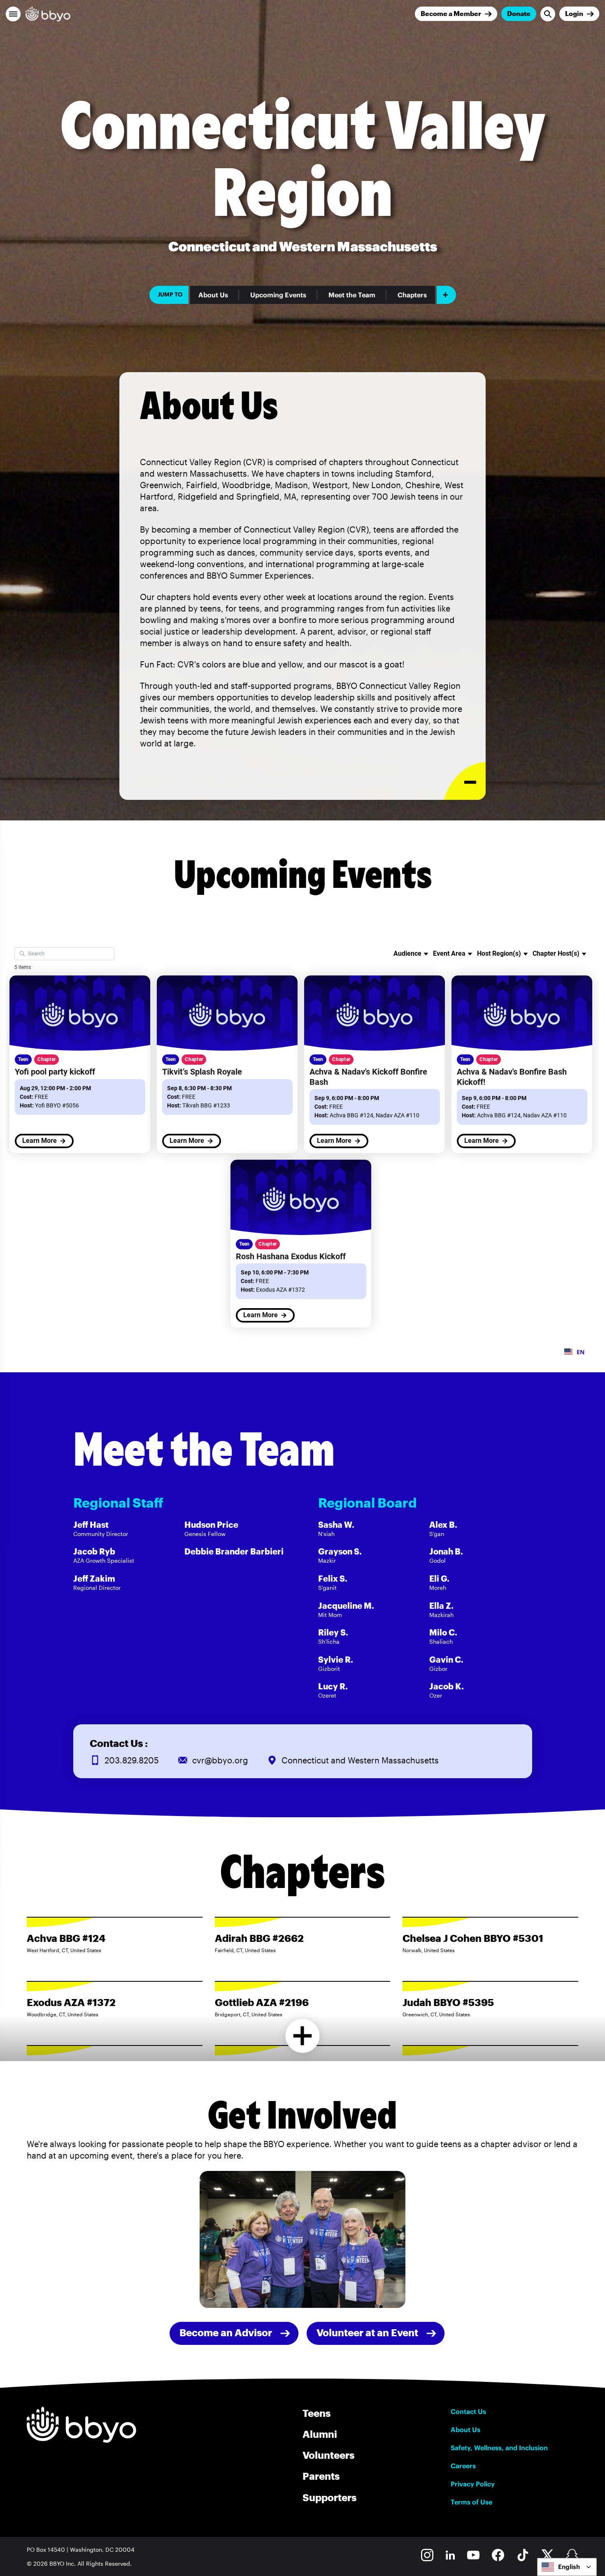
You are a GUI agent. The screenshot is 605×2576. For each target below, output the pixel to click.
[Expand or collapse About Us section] (465, 781)
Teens (316, 2413)
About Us (213, 295)
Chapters (412, 295)
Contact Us (468, 2412)
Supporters (329, 2497)
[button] (13, 14)
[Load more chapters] (303, 2036)
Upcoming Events (278, 295)
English (569, 2567)
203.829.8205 (132, 1760)
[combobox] (567, 2567)
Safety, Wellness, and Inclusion (499, 2448)
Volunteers (328, 2455)
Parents (321, 2476)
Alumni (320, 2434)
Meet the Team (352, 295)
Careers (463, 2466)
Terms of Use (471, 2502)
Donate (519, 13)
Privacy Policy (473, 2484)
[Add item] (446, 295)
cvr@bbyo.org (220, 1760)
